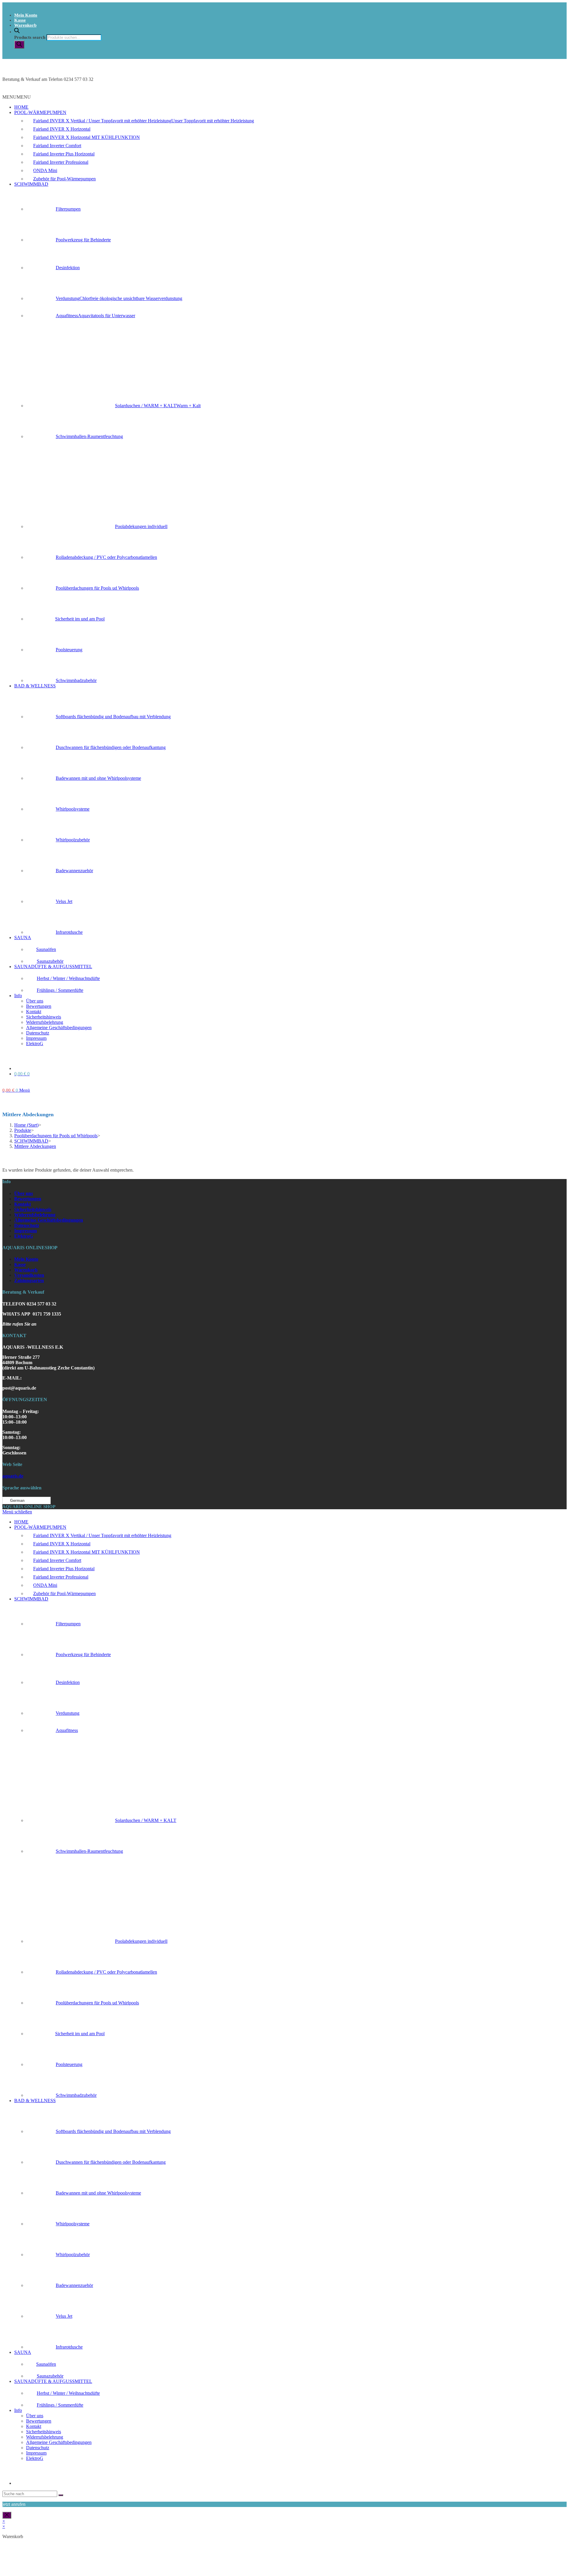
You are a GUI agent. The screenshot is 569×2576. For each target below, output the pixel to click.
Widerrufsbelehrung (45, 1022)
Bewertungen (39, 1006)
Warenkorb (25, 25)
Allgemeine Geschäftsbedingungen (59, 1028)
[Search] (19, 45)
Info (18, 996)
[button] (17, 97)
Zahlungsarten (29, 1280)
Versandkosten (29, 1275)
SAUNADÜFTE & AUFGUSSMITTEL (53, 967)
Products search (30, 37)
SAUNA (23, 937)
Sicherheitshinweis (44, 1017)
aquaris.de (13, 1476)
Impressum (36, 1038)
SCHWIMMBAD (31, 184)
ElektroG (35, 1044)
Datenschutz (38, 1033)
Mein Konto (26, 15)
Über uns (35, 1001)
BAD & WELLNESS (35, 686)
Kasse (20, 20)
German (17, 1500)
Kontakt (34, 1012)
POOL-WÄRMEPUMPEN (40, 112)
